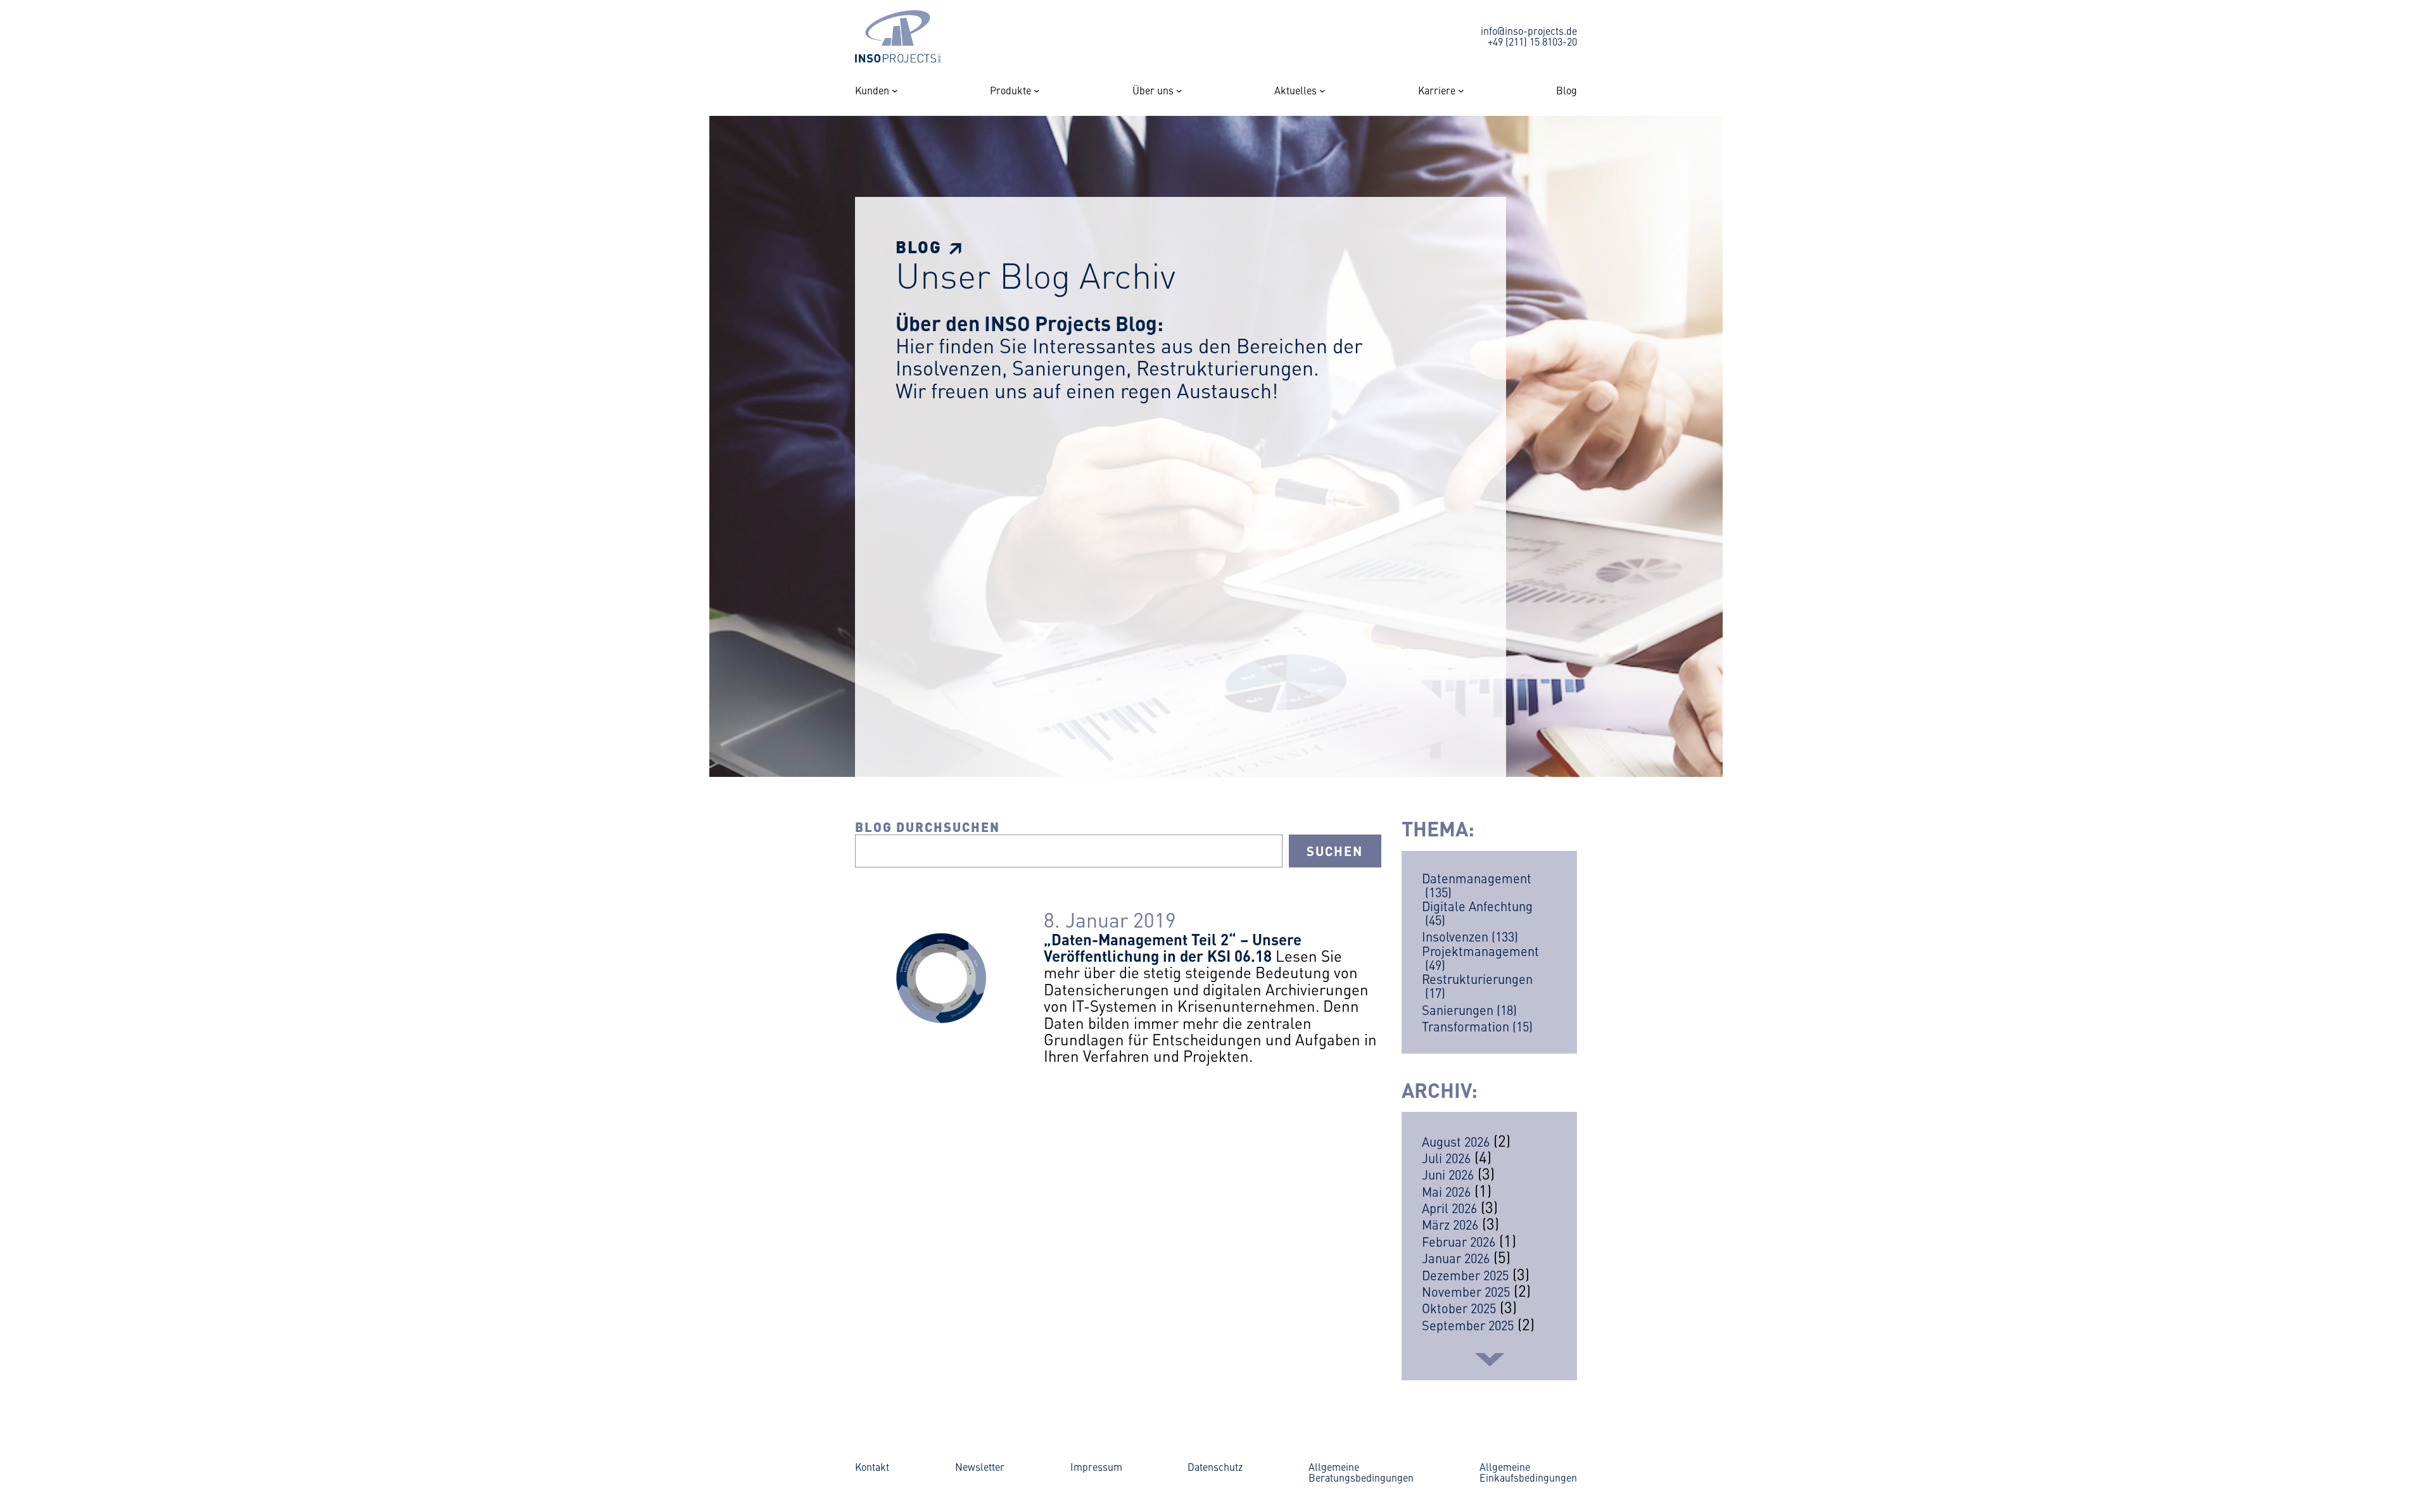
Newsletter (980, 1466)
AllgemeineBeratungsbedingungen (1361, 1472)
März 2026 (1450, 1224)
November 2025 (1466, 1291)
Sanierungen (1469, 1010)
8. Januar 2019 (1110, 919)
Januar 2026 (1456, 1258)
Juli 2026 (1446, 1158)
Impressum (1096, 1466)
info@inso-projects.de (1529, 30)
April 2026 (1449, 1208)
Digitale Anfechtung (1477, 913)
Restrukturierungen (1477, 986)
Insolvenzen (1470, 936)
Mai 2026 (1446, 1191)
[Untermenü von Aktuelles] (1322, 91)
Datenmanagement (1477, 885)
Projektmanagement (1480, 958)
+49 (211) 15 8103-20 (1532, 41)
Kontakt (872, 1466)
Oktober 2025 (1459, 1308)
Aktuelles (1295, 91)
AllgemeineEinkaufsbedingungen (1528, 1472)
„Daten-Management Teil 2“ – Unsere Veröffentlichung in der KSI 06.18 (1173, 947)
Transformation (1477, 1026)
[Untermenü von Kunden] (895, 91)
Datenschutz (1215, 1466)
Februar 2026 (1459, 1241)
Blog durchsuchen (928, 827)
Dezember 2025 (1465, 1275)
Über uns (1153, 91)
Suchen (1335, 851)
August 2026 (1456, 1141)
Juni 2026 (1448, 1174)
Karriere (1437, 91)
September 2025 (1468, 1325)
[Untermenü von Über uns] (1179, 91)
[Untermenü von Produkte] (1037, 91)
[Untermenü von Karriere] (1461, 91)
